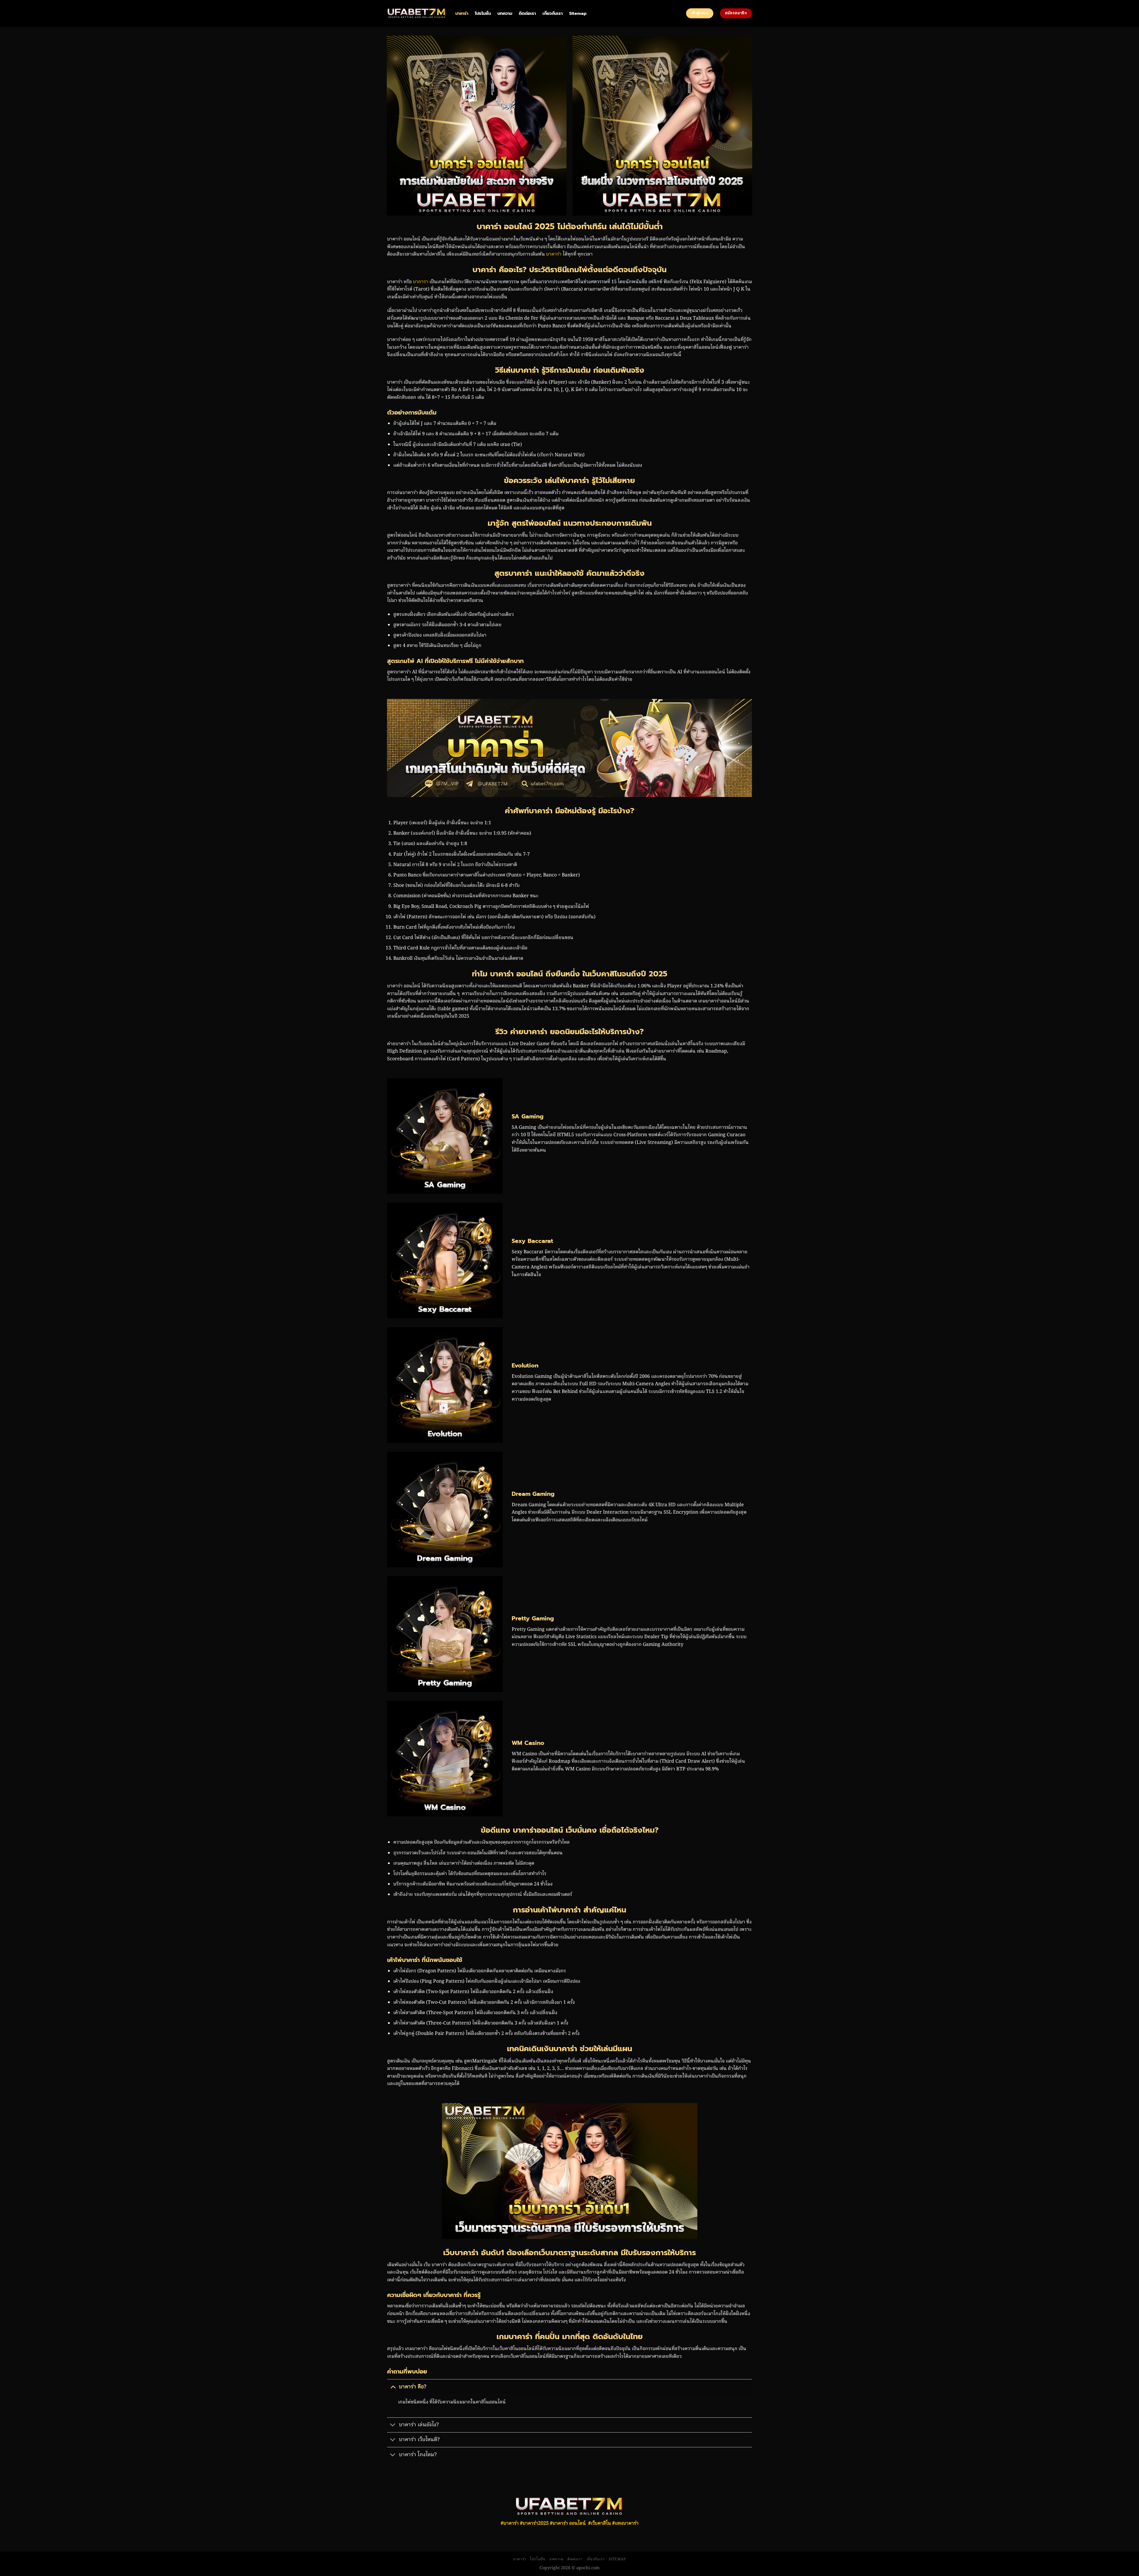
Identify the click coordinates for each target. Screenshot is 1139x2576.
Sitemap (578, 13)
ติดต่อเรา (527, 13)
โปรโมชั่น (483, 13)
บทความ (505, 13)
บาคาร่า (462, 13)
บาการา (421, 282)
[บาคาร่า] (417, 13)
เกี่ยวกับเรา (553, 13)
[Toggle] (393, 2387)
